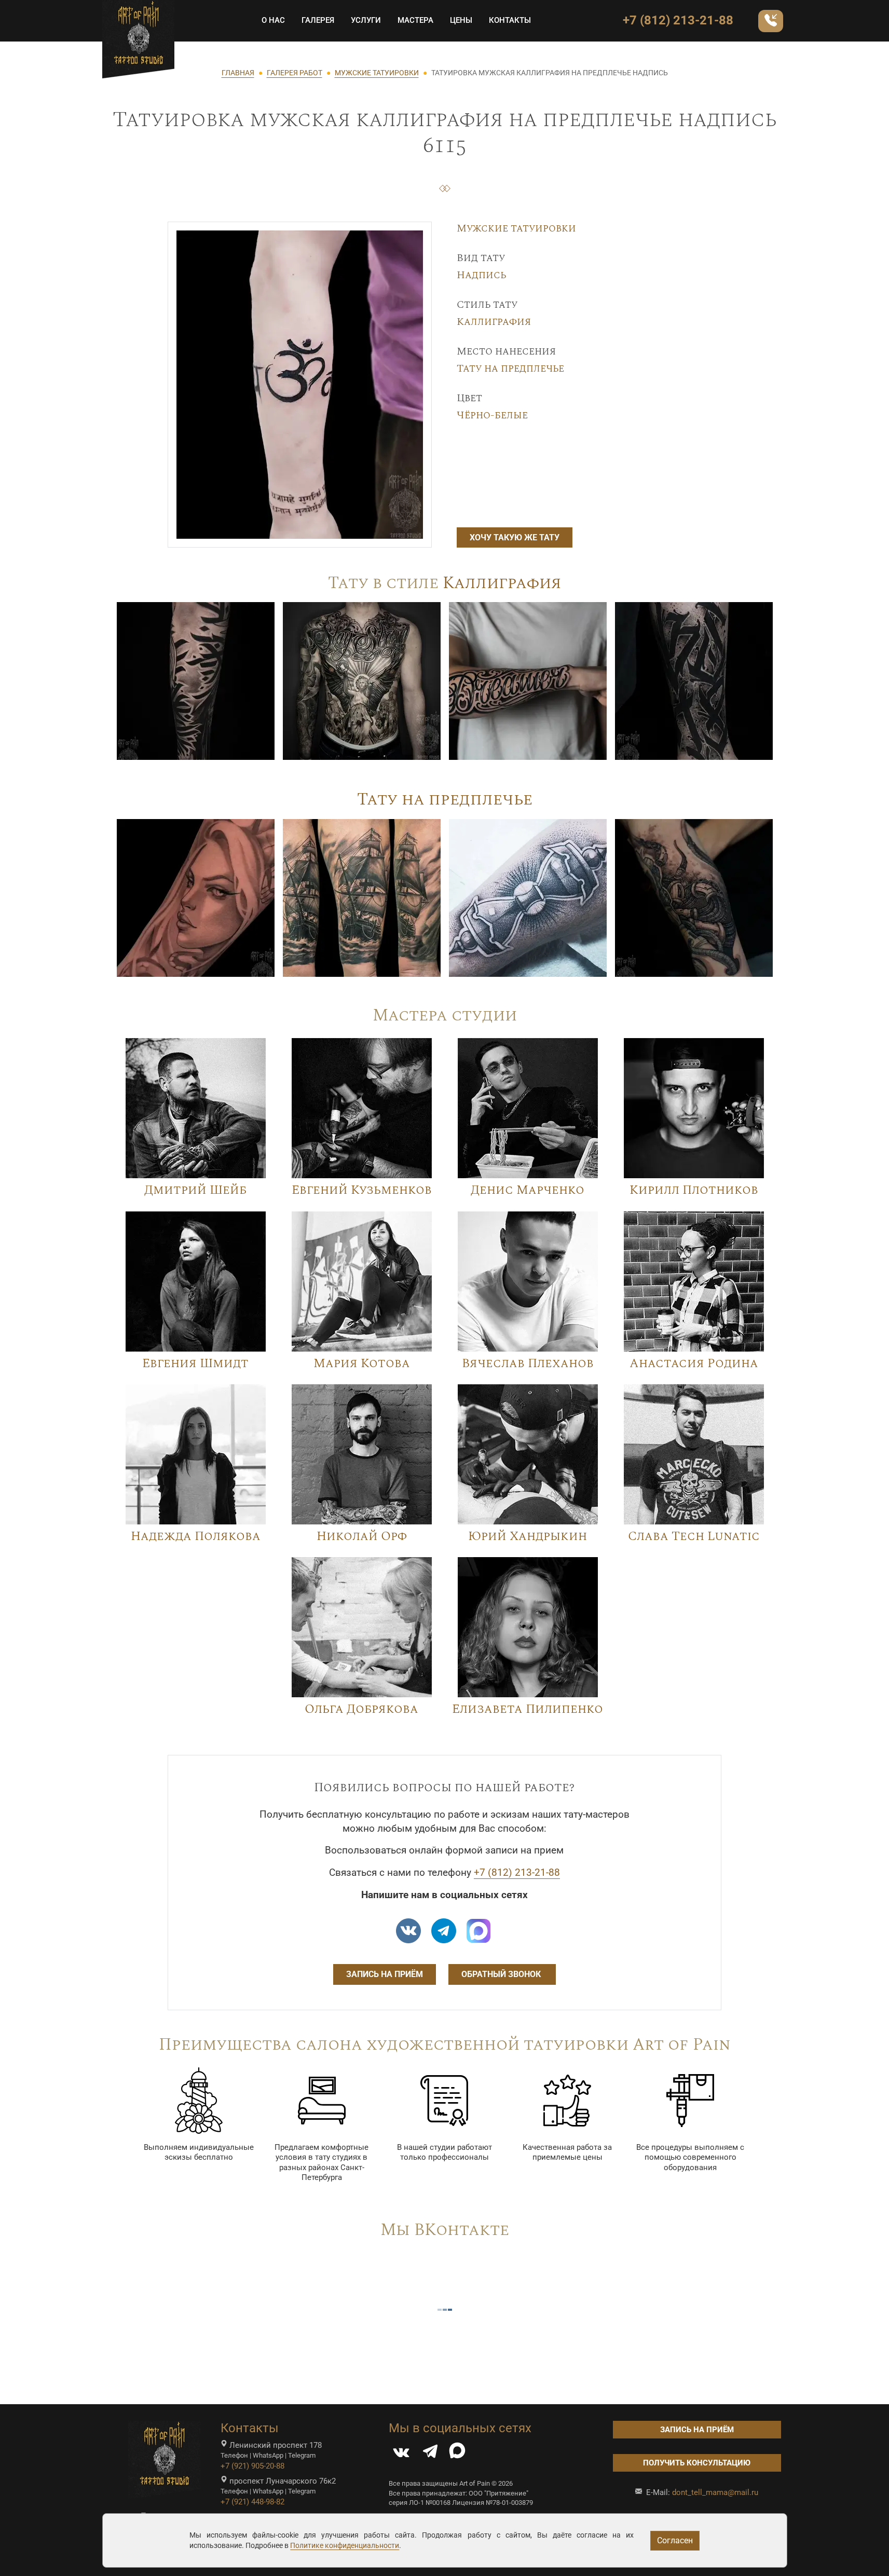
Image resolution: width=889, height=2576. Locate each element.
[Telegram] (430, 2454)
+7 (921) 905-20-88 (252, 2466)
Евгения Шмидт (195, 1364)
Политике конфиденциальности (345, 2545)
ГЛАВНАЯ (238, 73)
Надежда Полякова (196, 1536)
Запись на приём (385, 1974)
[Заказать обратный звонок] (771, 21)
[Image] (196, 680)
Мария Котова (362, 1364)
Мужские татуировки (516, 228)
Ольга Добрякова (361, 1709)
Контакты (510, 20)
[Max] (478, 1931)
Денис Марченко (528, 1190)
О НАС (273, 20)
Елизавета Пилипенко (528, 1709)
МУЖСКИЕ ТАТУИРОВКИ (377, 73)
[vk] (408, 1931)
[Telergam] (444, 1931)
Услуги (366, 20)
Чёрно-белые (492, 415)
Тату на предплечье (510, 369)
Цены (461, 20)
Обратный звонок (502, 1974)
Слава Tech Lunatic (694, 1536)
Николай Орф (362, 1536)
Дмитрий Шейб (195, 1190)
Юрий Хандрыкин (528, 1536)
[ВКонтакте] (401, 2454)
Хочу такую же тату (515, 537)
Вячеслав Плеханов (528, 1364)
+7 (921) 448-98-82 (252, 2502)
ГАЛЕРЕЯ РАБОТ (295, 73)
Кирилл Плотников (694, 1190)
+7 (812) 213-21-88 (678, 20)
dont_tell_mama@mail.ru (715, 2492)
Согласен (675, 2540)
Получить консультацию (697, 2463)
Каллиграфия (494, 322)
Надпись (481, 275)
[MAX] (457, 2454)
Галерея (318, 20)
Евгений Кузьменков (362, 1190)
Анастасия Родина (694, 1364)
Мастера (415, 20)
